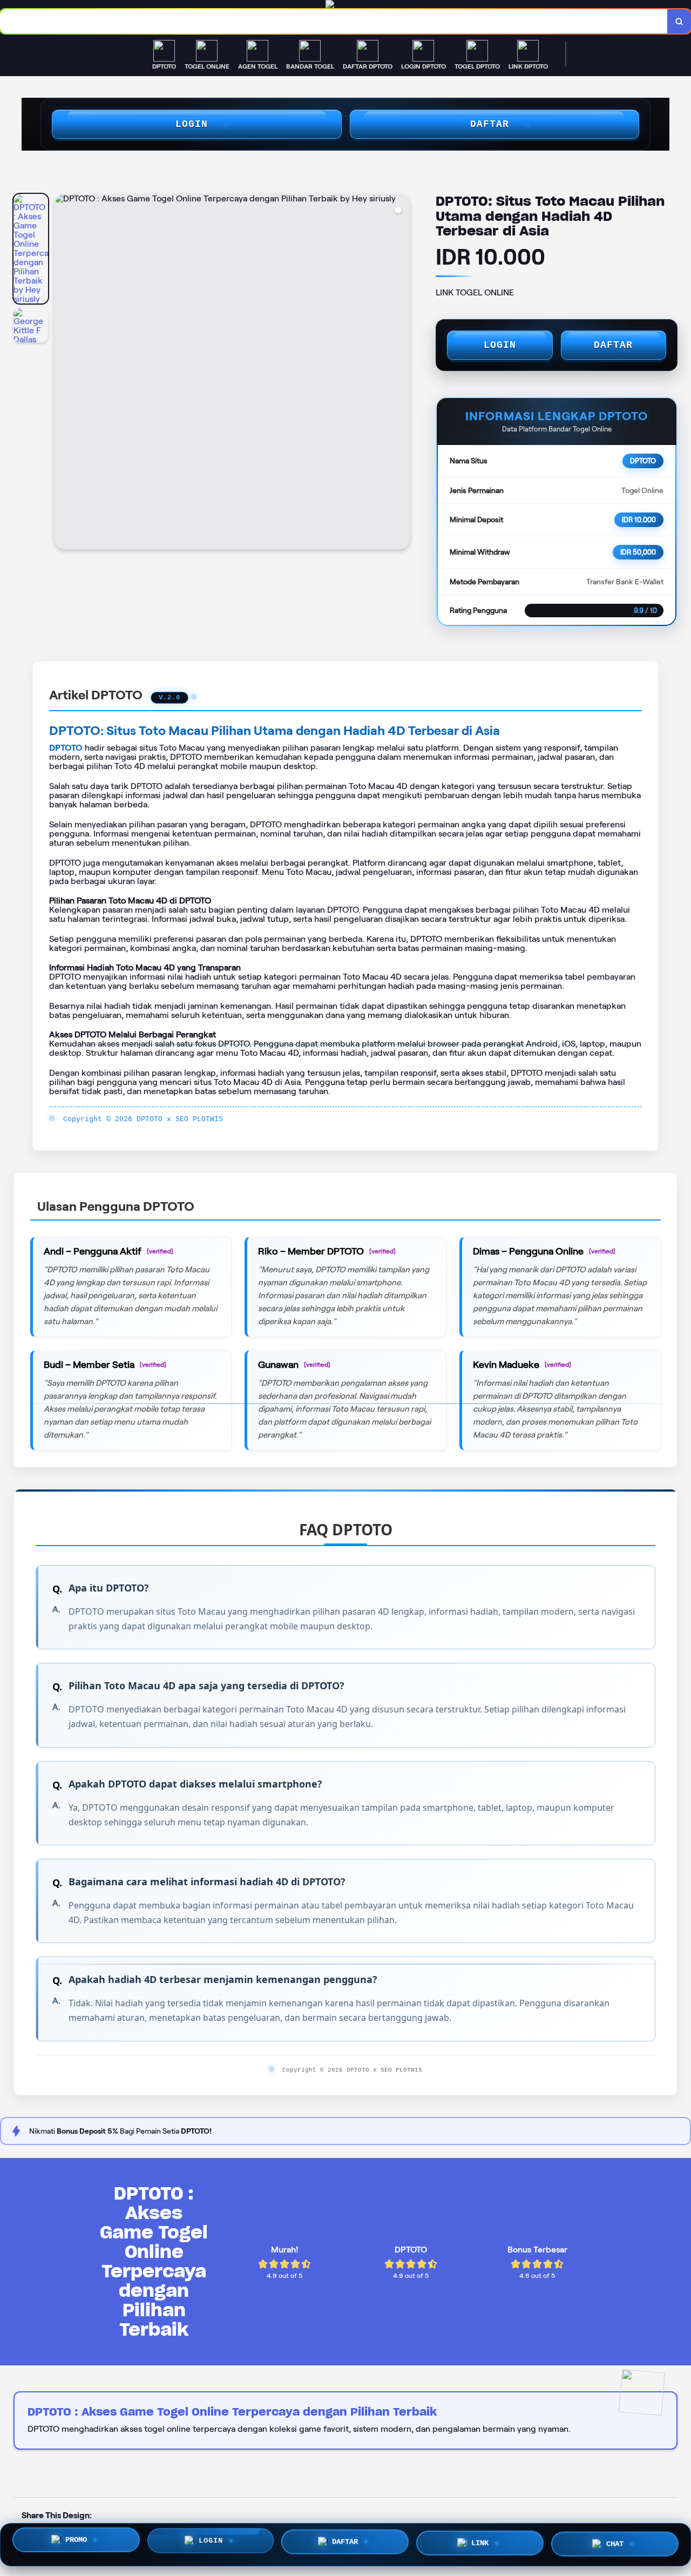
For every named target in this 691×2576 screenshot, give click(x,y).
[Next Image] (401, 373)
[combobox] (334, 21)
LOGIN (192, 124)
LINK (480, 2545)
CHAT (615, 2544)
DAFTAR (490, 124)
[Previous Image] (63, 373)
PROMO (76, 2544)
